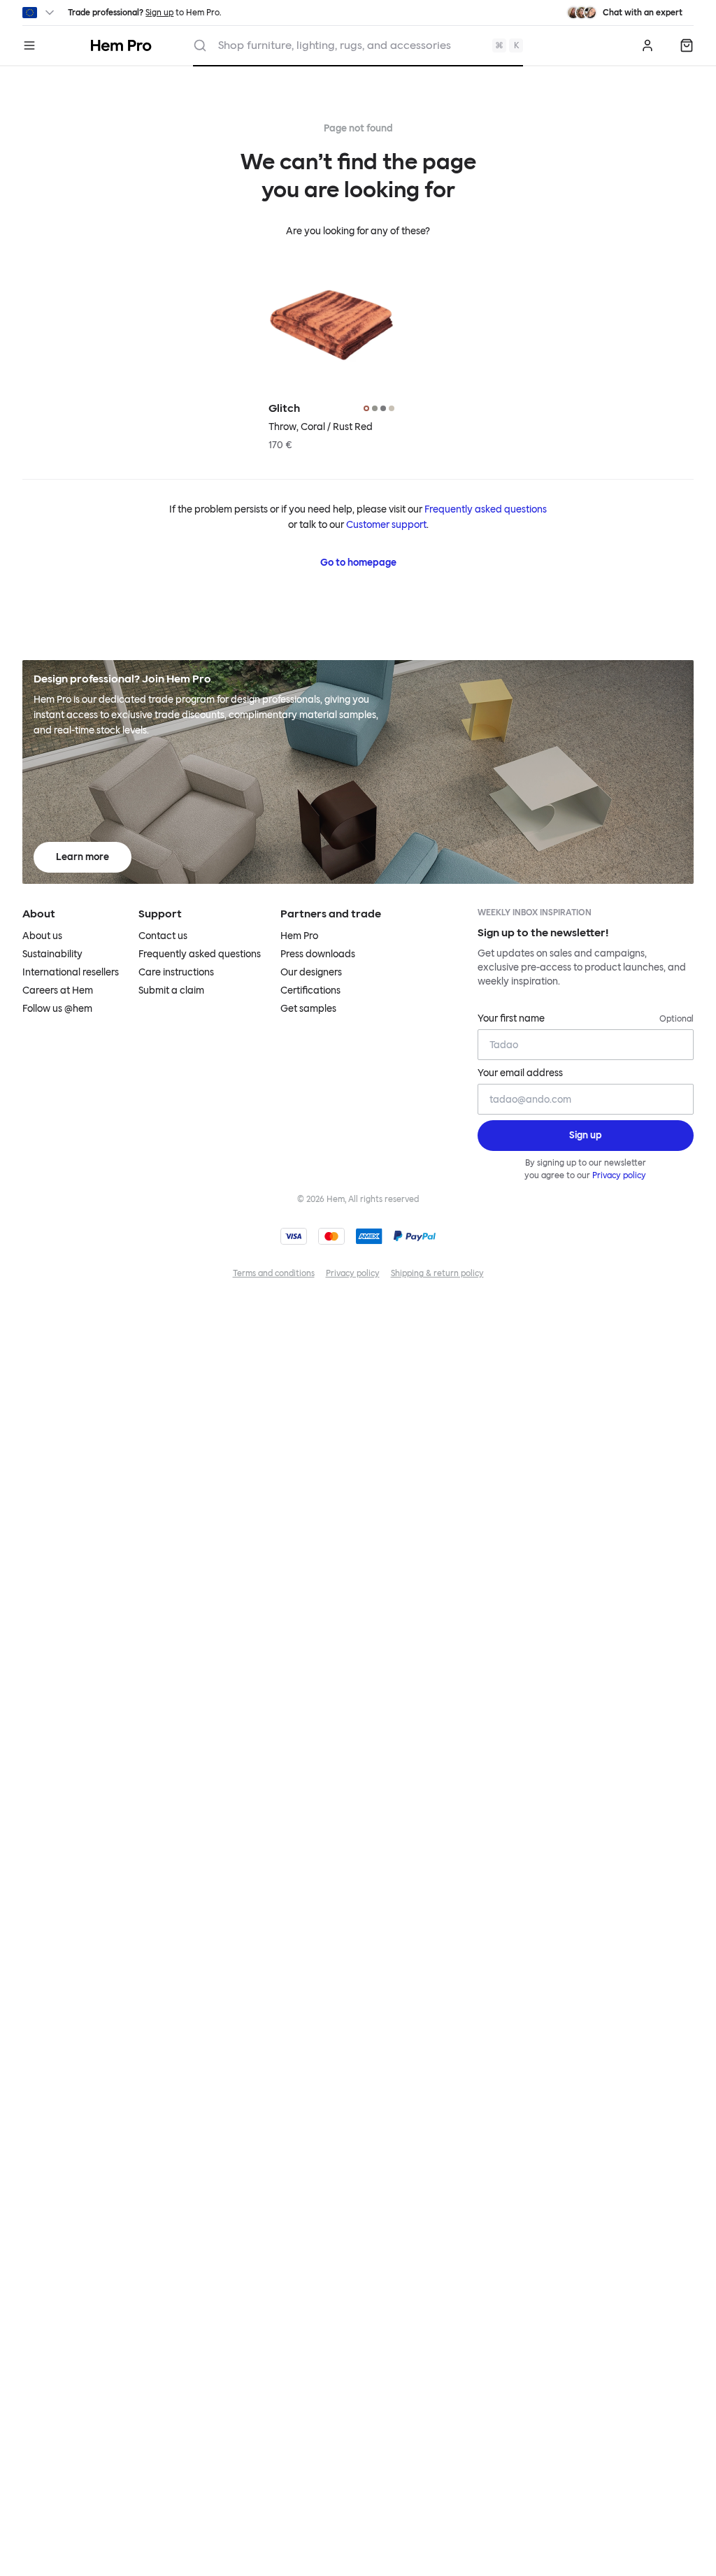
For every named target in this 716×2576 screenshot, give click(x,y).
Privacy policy (619, 1175)
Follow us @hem (57, 1009)
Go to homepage (358, 563)
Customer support (386, 525)
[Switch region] (40, 13)
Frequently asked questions (486, 509)
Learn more (83, 857)
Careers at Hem (58, 990)
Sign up (159, 13)
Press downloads (318, 954)
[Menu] (29, 45)
